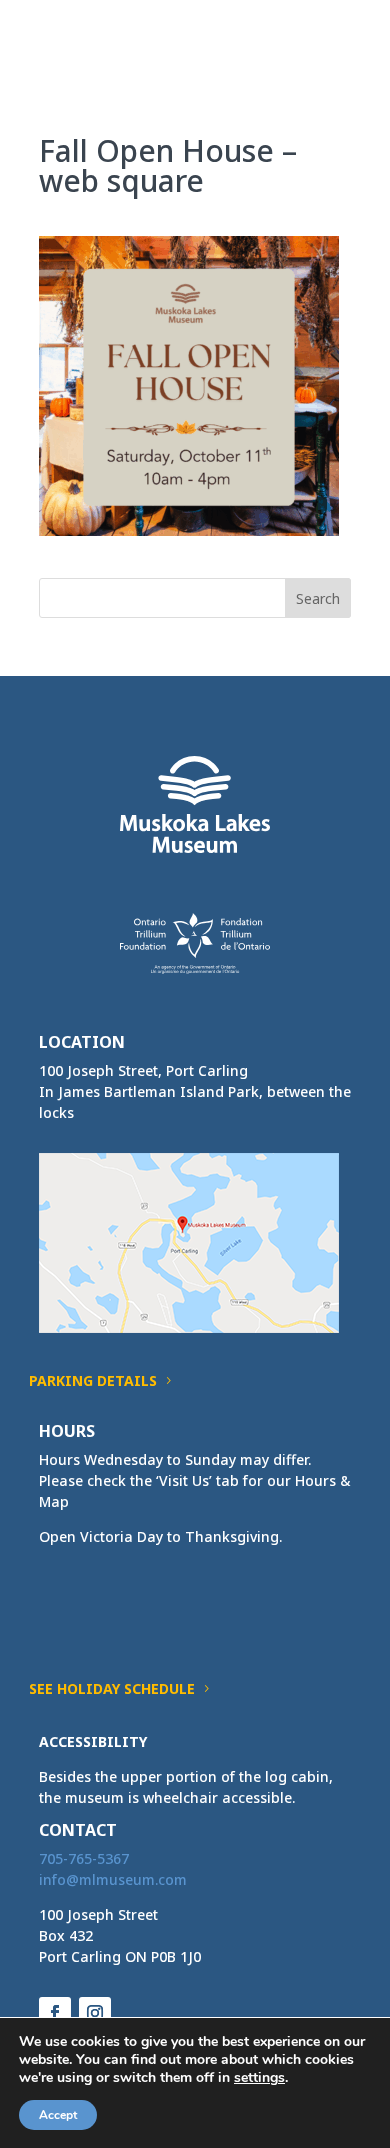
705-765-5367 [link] (84, 1858)
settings (259, 2078)
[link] (76, 38)
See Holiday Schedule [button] (112, 1688)
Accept (58, 2115)
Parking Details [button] (93, 1380)
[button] (335, 52)
